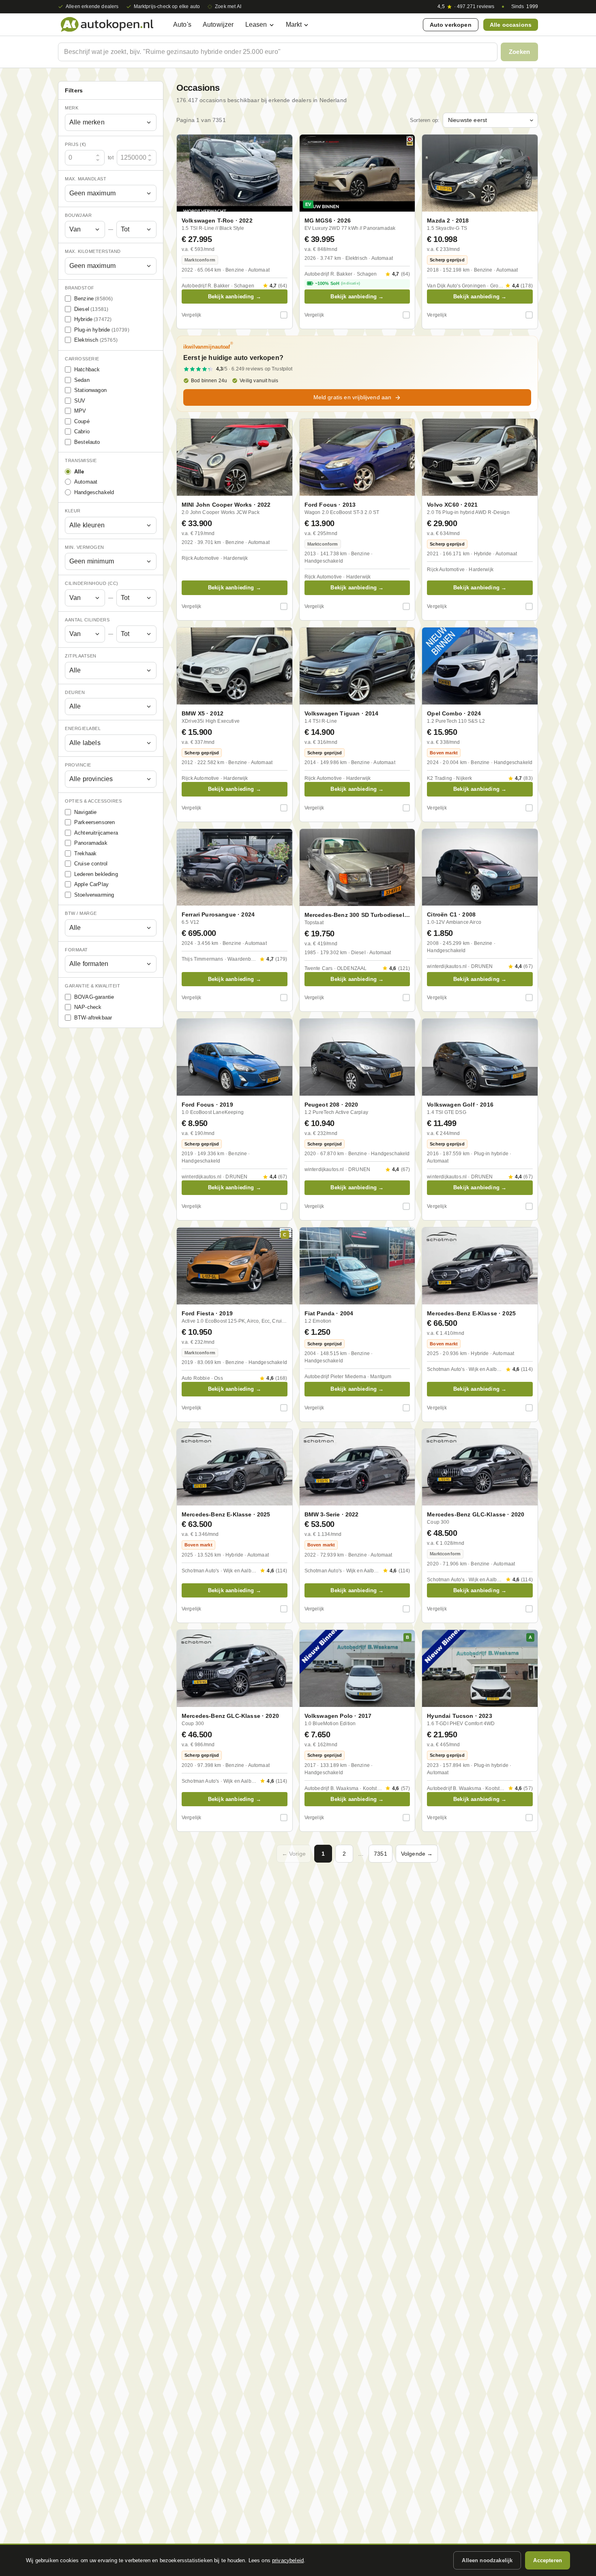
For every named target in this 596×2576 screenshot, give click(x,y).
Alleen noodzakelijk (487, 2560)
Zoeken (519, 52)
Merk (72, 108)
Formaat (76, 950)
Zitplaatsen (81, 656)
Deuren (75, 692)
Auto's (182, 25)
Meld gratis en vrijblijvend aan (353, 397)
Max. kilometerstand (93, 251)
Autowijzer (218, 25)
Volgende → (417, 1854)
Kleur (73, 511)
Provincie (78, 765)
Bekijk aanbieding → (235, 297)
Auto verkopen (451, 25)
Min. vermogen (85, 547)
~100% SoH (338, 283)
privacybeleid (288, 2560)
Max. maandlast (86, 179)
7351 (381, 1854)
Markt (294, 25)
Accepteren (548, 2560)
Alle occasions (511, 25)
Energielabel (83, 728)
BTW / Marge (81, 913)
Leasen (256, 25)
